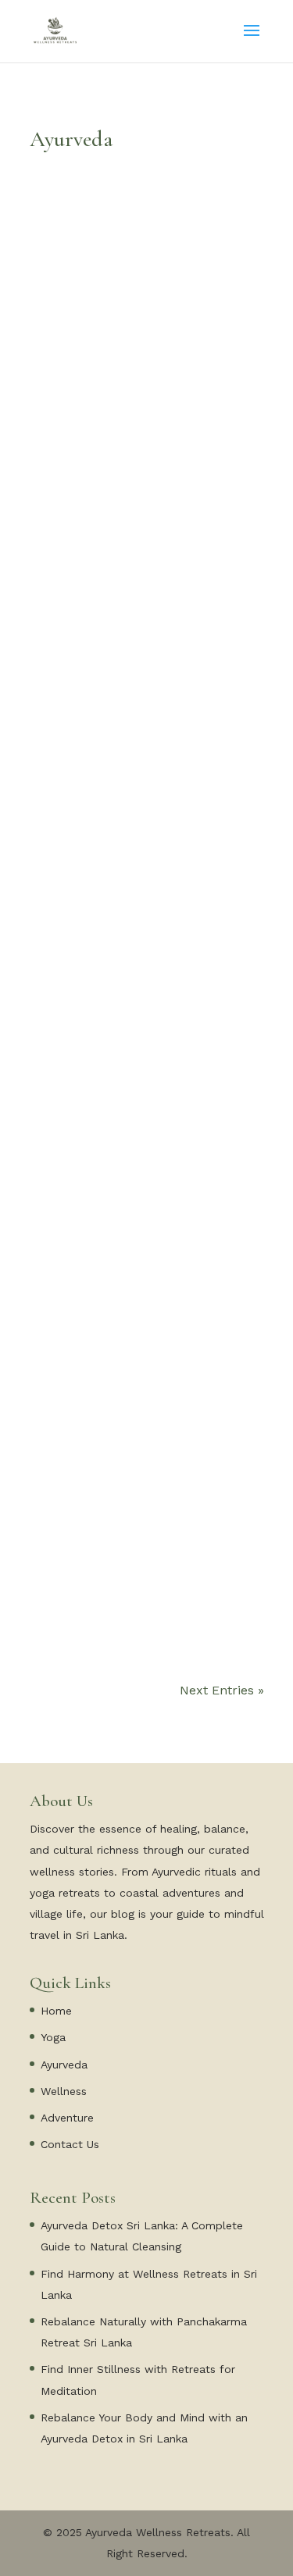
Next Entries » (222, 1690)
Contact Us (70, 2144)
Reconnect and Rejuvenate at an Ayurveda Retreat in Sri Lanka (142, 1091)
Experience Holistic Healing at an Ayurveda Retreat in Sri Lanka (146, 1591)
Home (56, 2011)
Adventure (67, 2118)
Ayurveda (64, 2065)
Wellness (64, 2091)
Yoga (53, 2037)
